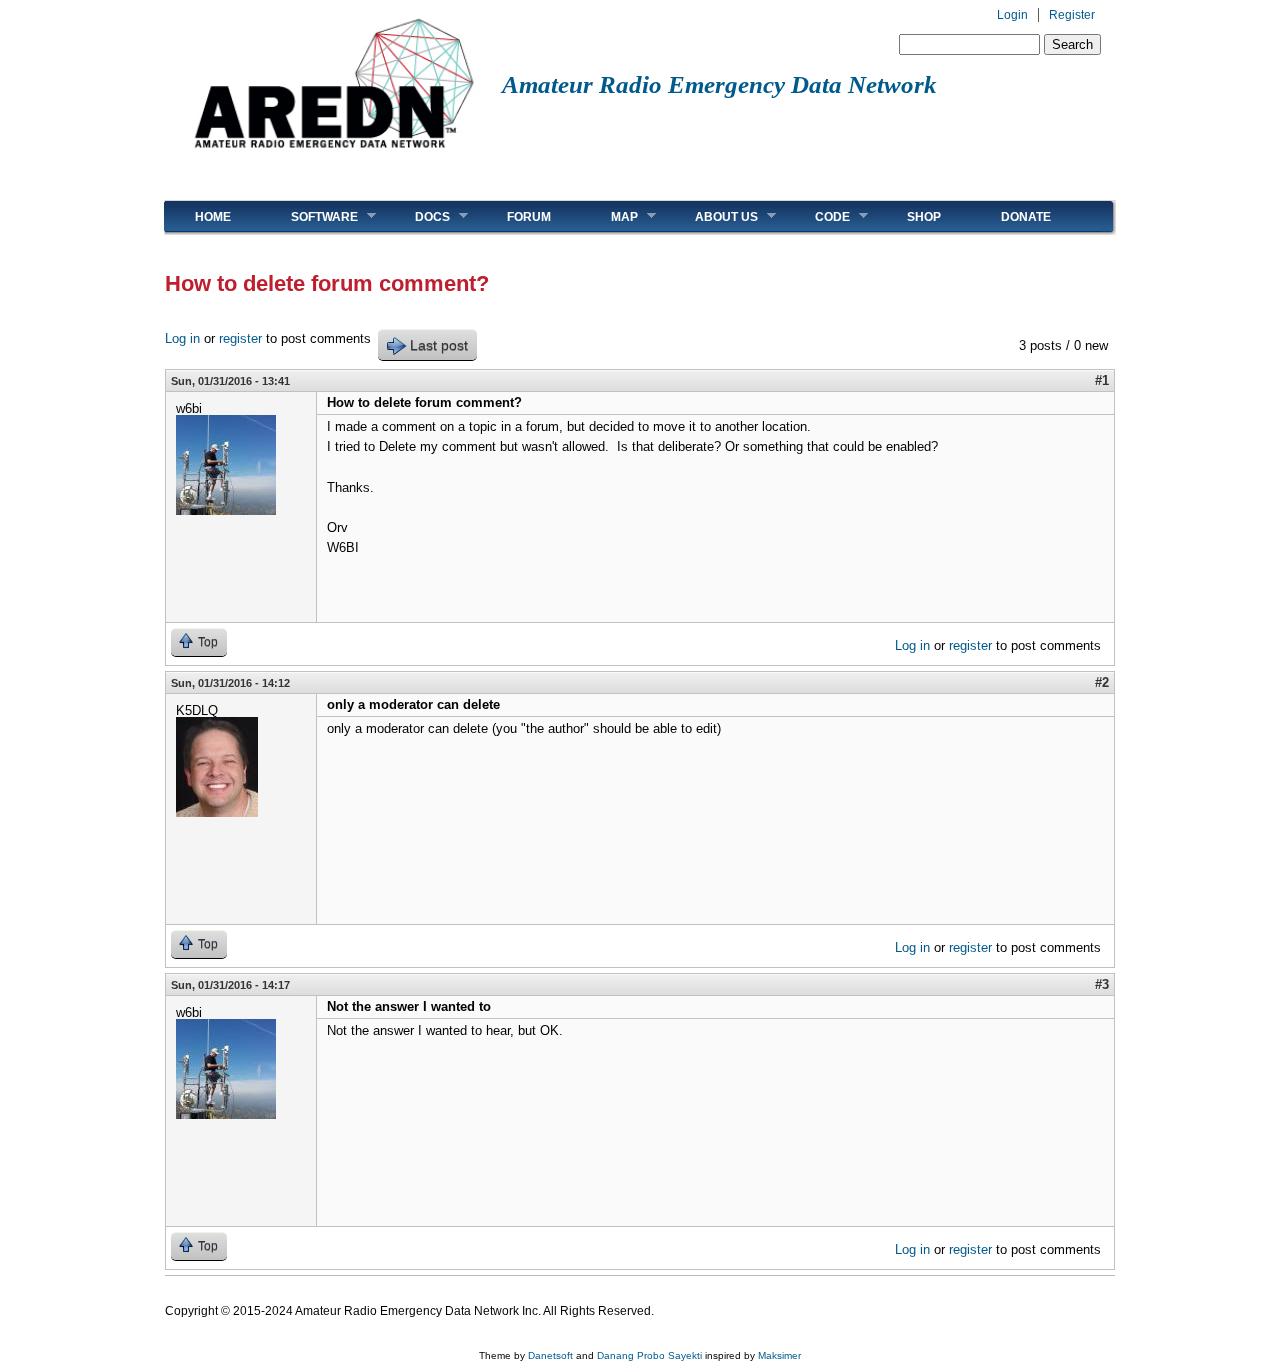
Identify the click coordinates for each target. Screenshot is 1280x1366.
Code (817, 216)
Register (1072, 15)
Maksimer (779, 1355)
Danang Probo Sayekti (649, 1355)
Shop (924, 217)
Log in (182, 338)
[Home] (333, 155)
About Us (711, 216)
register (240, 338)
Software (309, 216)
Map (609, 216)
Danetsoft (550, 1355)
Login (1012, 15)
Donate (1026, 217)
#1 (1102, 380)
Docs (417, 216)
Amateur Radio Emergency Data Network (719, 84)
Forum (529, 217)
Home (213, 217)
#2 (1102, 682)
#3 (1102, 984)
